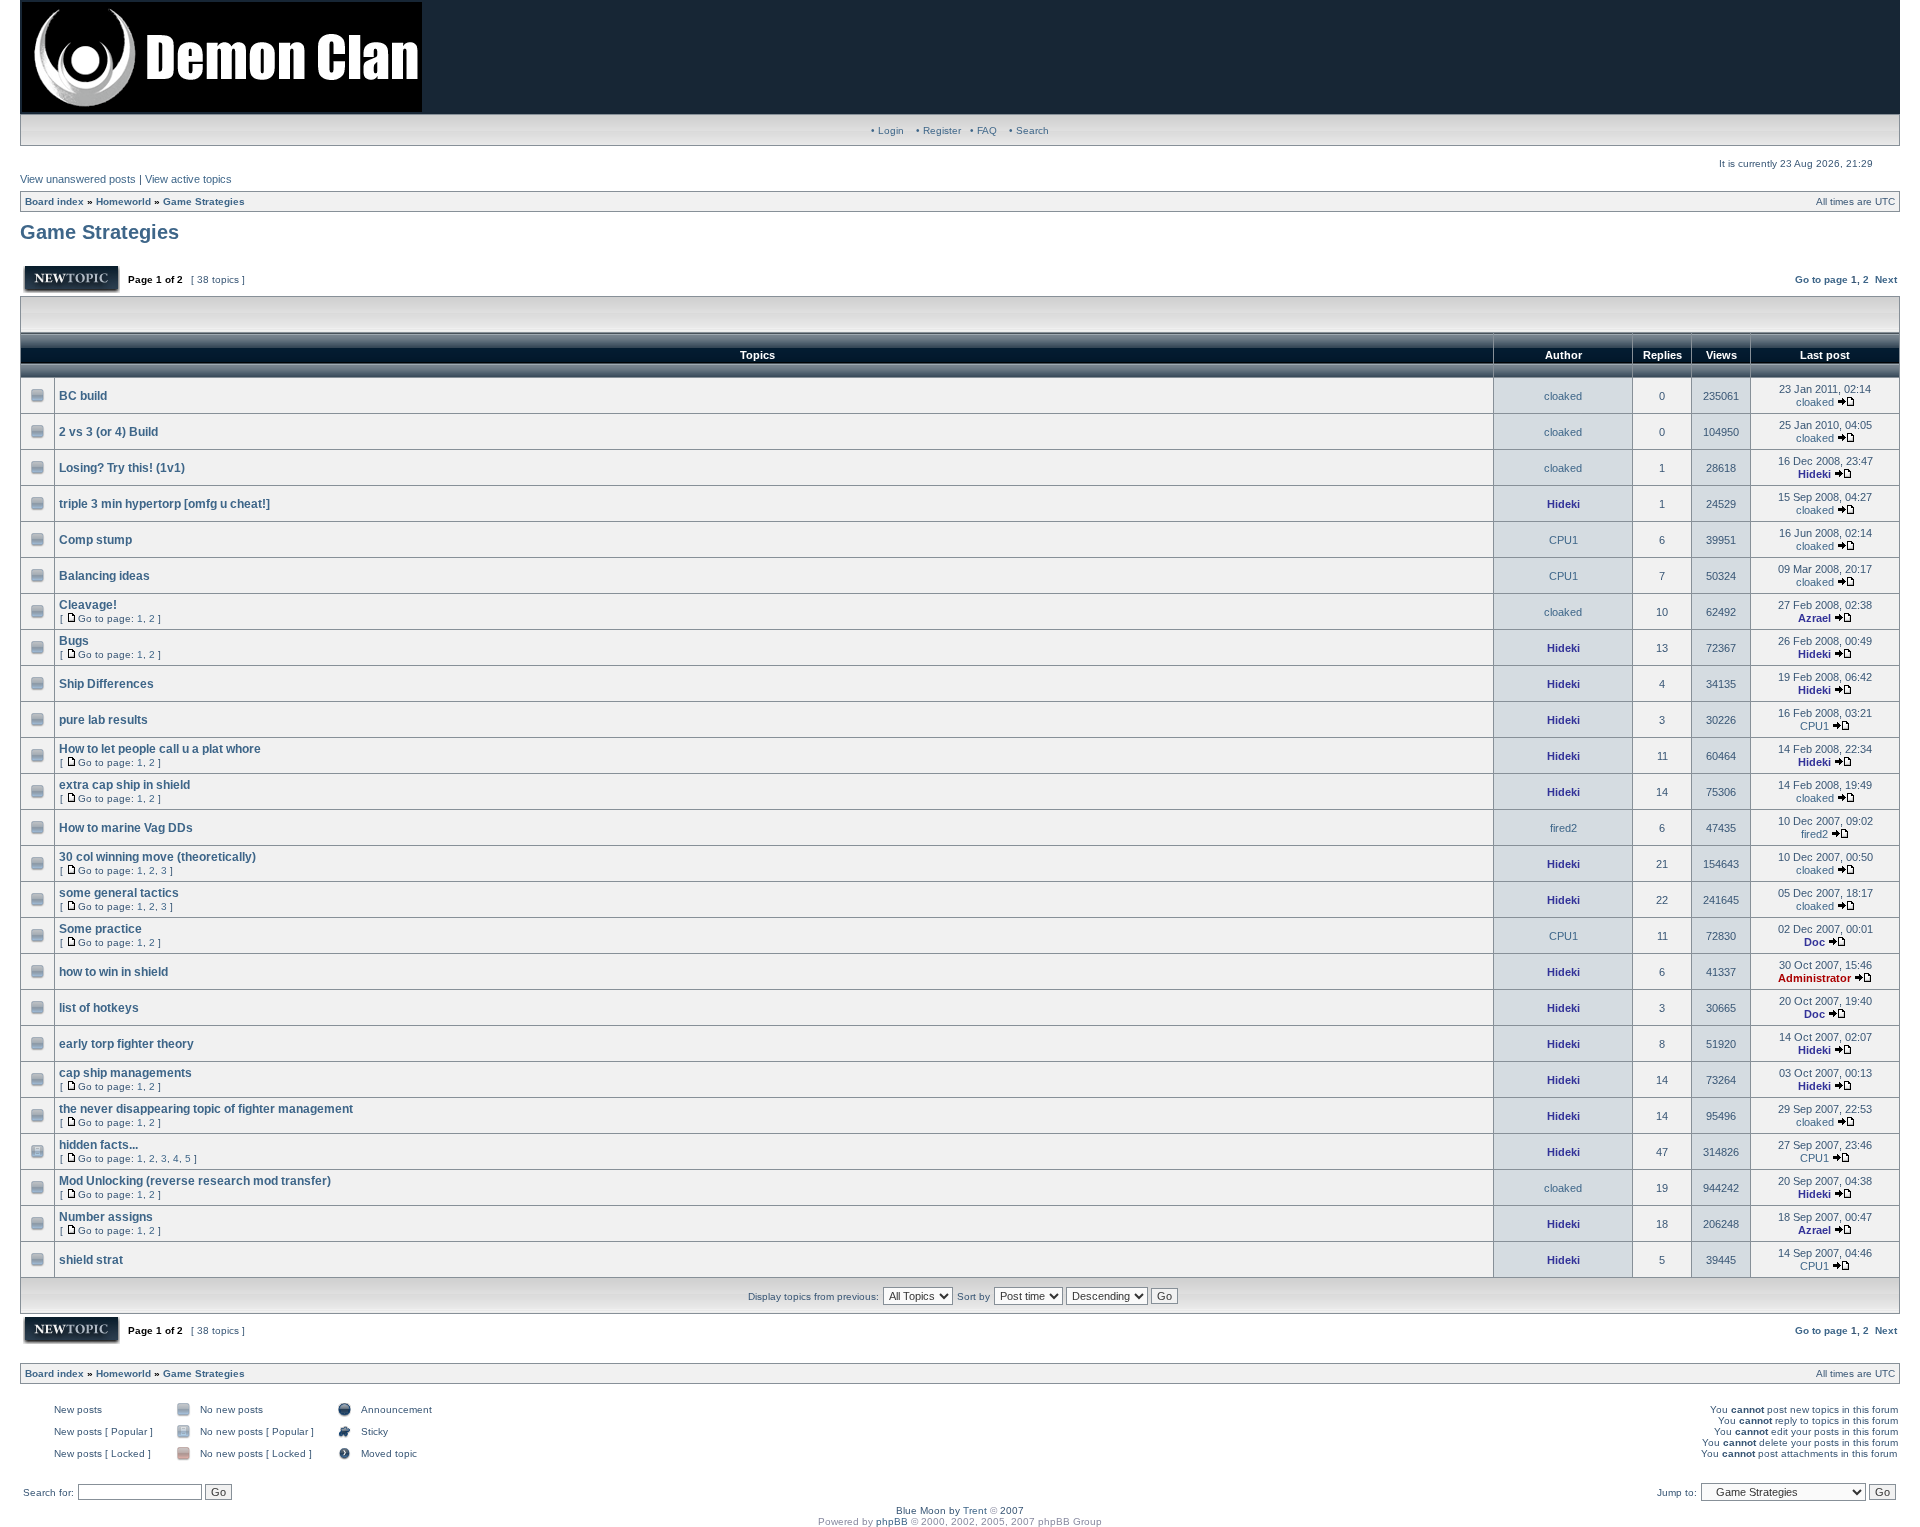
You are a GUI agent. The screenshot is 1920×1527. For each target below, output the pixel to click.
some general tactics (119, 893)
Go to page (1821, 279)
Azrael (1814, 618)
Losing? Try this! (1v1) (122, 468)
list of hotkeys (99, 1008)
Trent (975, 1510)
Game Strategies (204, 201)
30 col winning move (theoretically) (157, 857)
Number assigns (106, 1217)
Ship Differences (106, 684)
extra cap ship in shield (124, 785)
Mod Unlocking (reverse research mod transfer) (195, 1181)
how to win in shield (113, 972)
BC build (83, 396)
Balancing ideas (104, 576)
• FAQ (983, 130)
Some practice (100, 929)
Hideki (1814, 474)
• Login (887, 130)
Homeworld (123, 201)
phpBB (892, 1521)
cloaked (1563, 396)
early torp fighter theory (126, 1044)
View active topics (188, 179)
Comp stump (95, 540)
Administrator (1814, 978)
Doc (1814, 942)
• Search (1029, 130)
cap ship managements (125, 1073)
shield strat (91, 1260)
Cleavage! (88, 605)
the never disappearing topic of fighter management (206, 1109)
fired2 (1563, 828)
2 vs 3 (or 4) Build (108, 432)
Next (1886, 279)
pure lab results (103, 720)
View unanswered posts (78, 179)
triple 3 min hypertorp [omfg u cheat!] (164, 504)
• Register (938, 130)
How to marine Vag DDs (126, 828)
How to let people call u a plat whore (160, 749)
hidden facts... (98, 1145)
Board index (54, 201)
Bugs (74, 641)
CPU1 (1563, 540)
